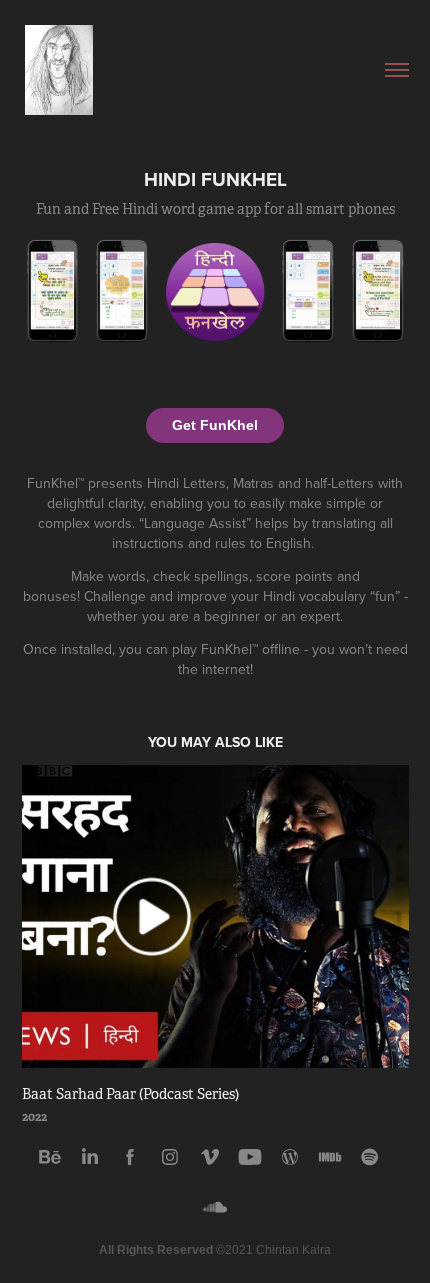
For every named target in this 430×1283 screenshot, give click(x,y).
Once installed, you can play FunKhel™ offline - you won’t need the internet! (215, 659)
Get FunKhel (215, 425)
